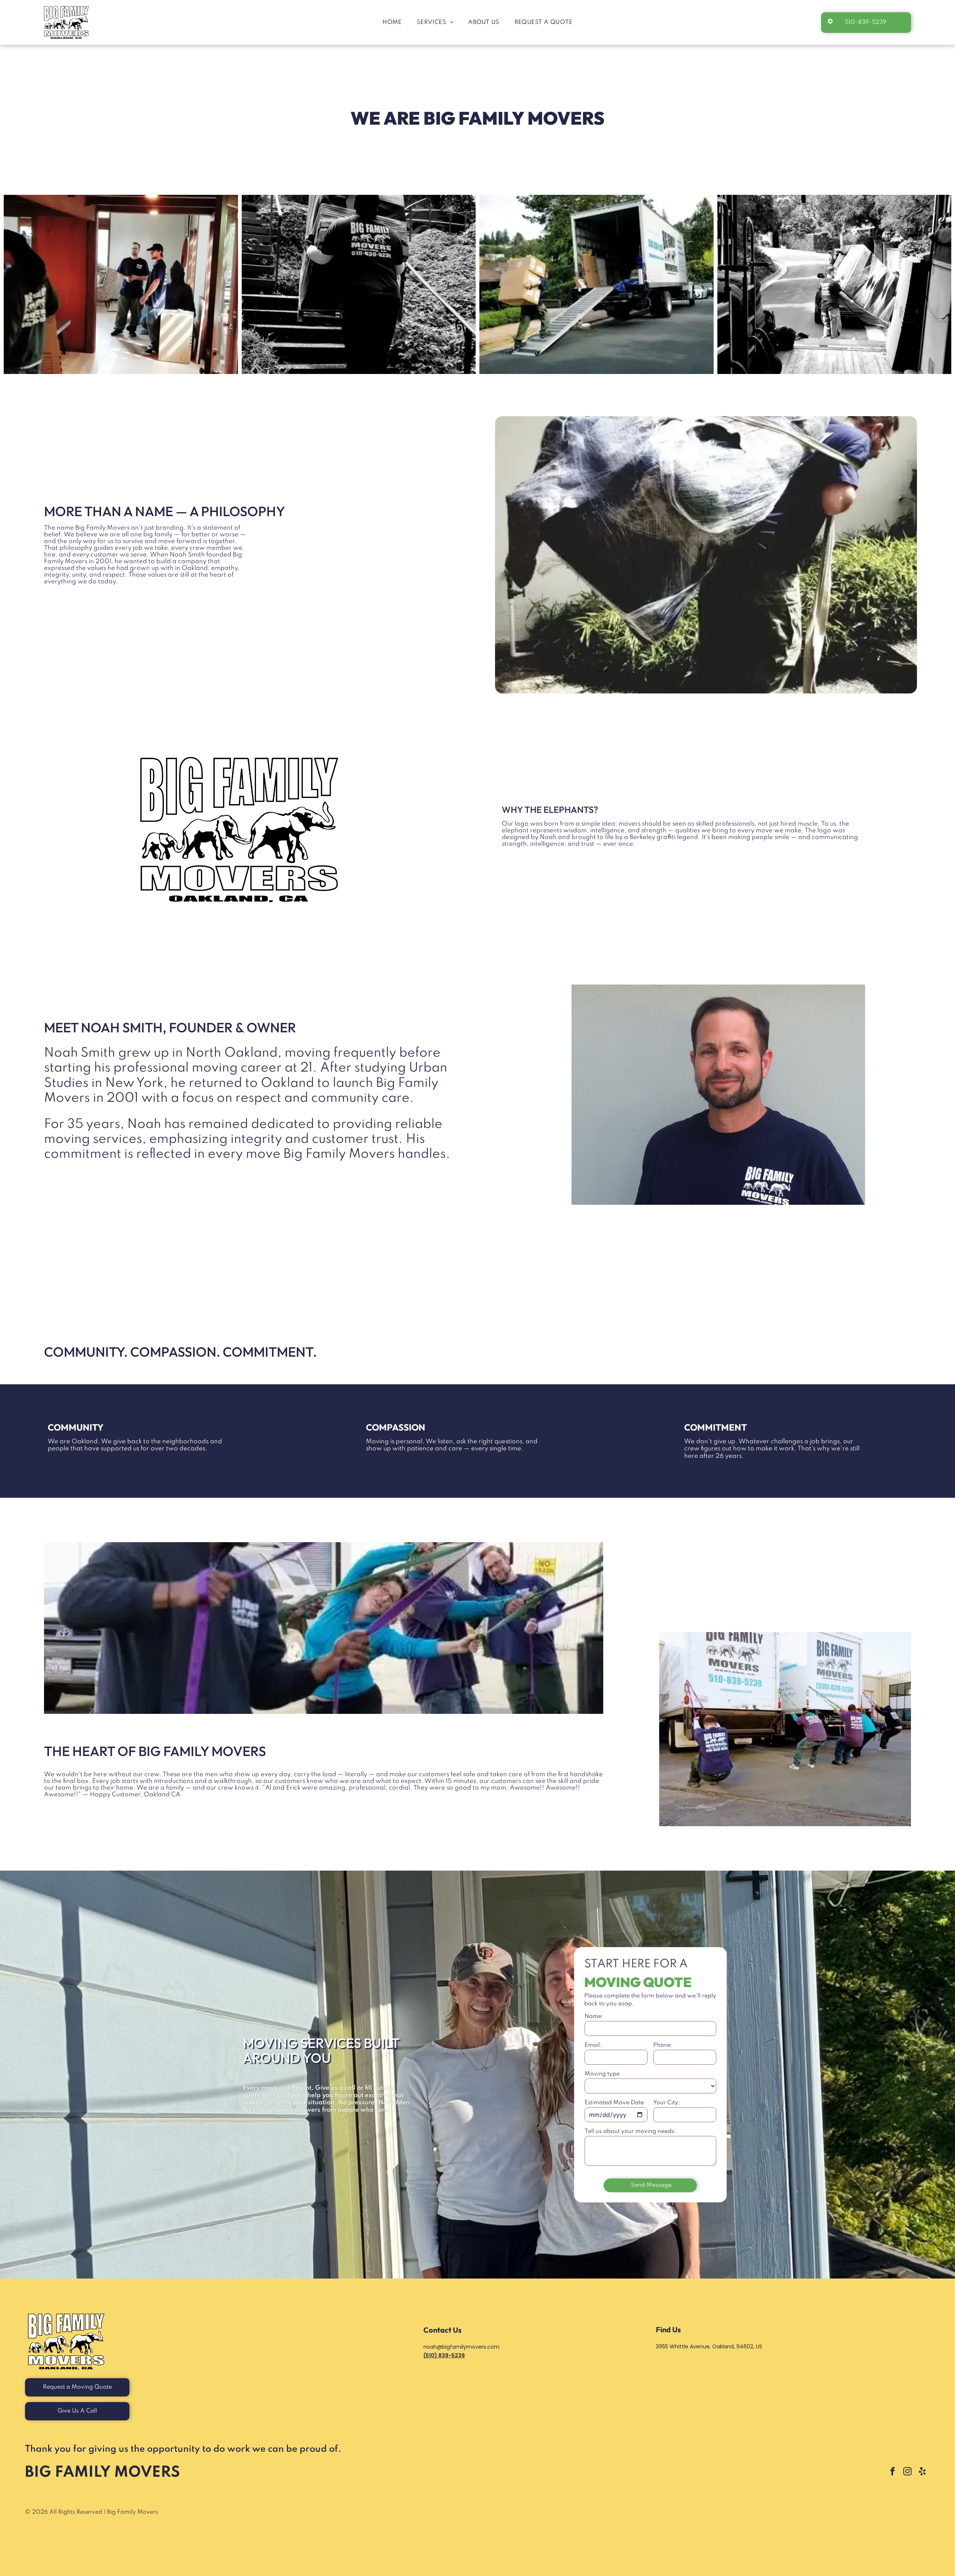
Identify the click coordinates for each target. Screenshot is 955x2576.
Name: (594, 2017)
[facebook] (893, 2472)
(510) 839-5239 (444, 2355)
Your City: (667, 2103)
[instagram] (907, 2472)
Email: (593, 2045)
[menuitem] (392, 23)
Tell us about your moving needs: (630, 2131)
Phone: (663, 2045)
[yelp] (922, 2472)
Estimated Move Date (614, 2103)
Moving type (602, 2074)
